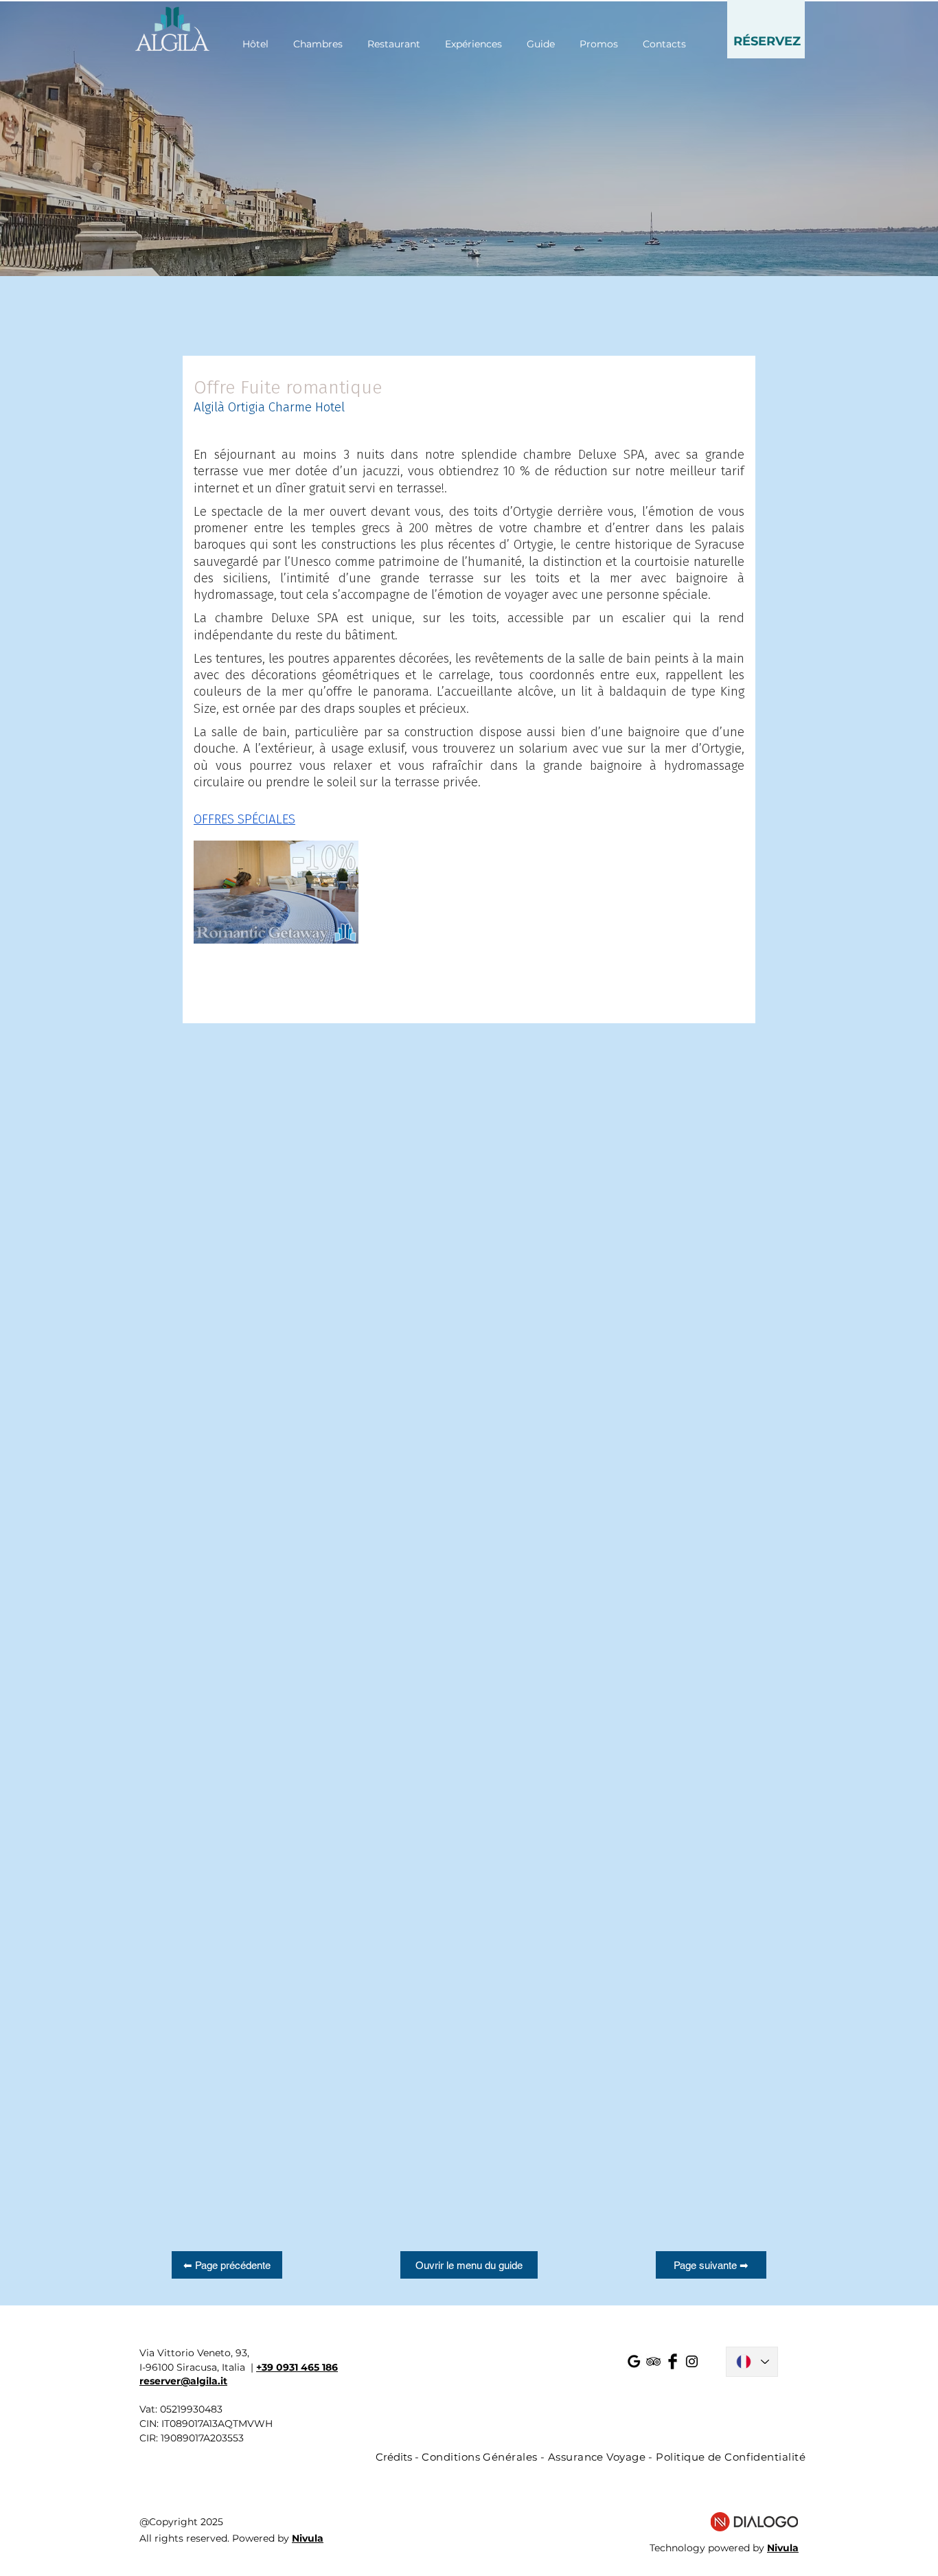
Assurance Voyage (597, 2457)
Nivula (308, 2538)
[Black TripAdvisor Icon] (653, 2361)
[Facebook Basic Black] (673, 2361)
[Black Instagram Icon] (692, 2361)
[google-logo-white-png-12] (634, 2361)
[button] (766, 29)
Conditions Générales (479, 2457)
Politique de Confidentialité (731, 2457)
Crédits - (399, 2457)
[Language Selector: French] (752, 2362)
